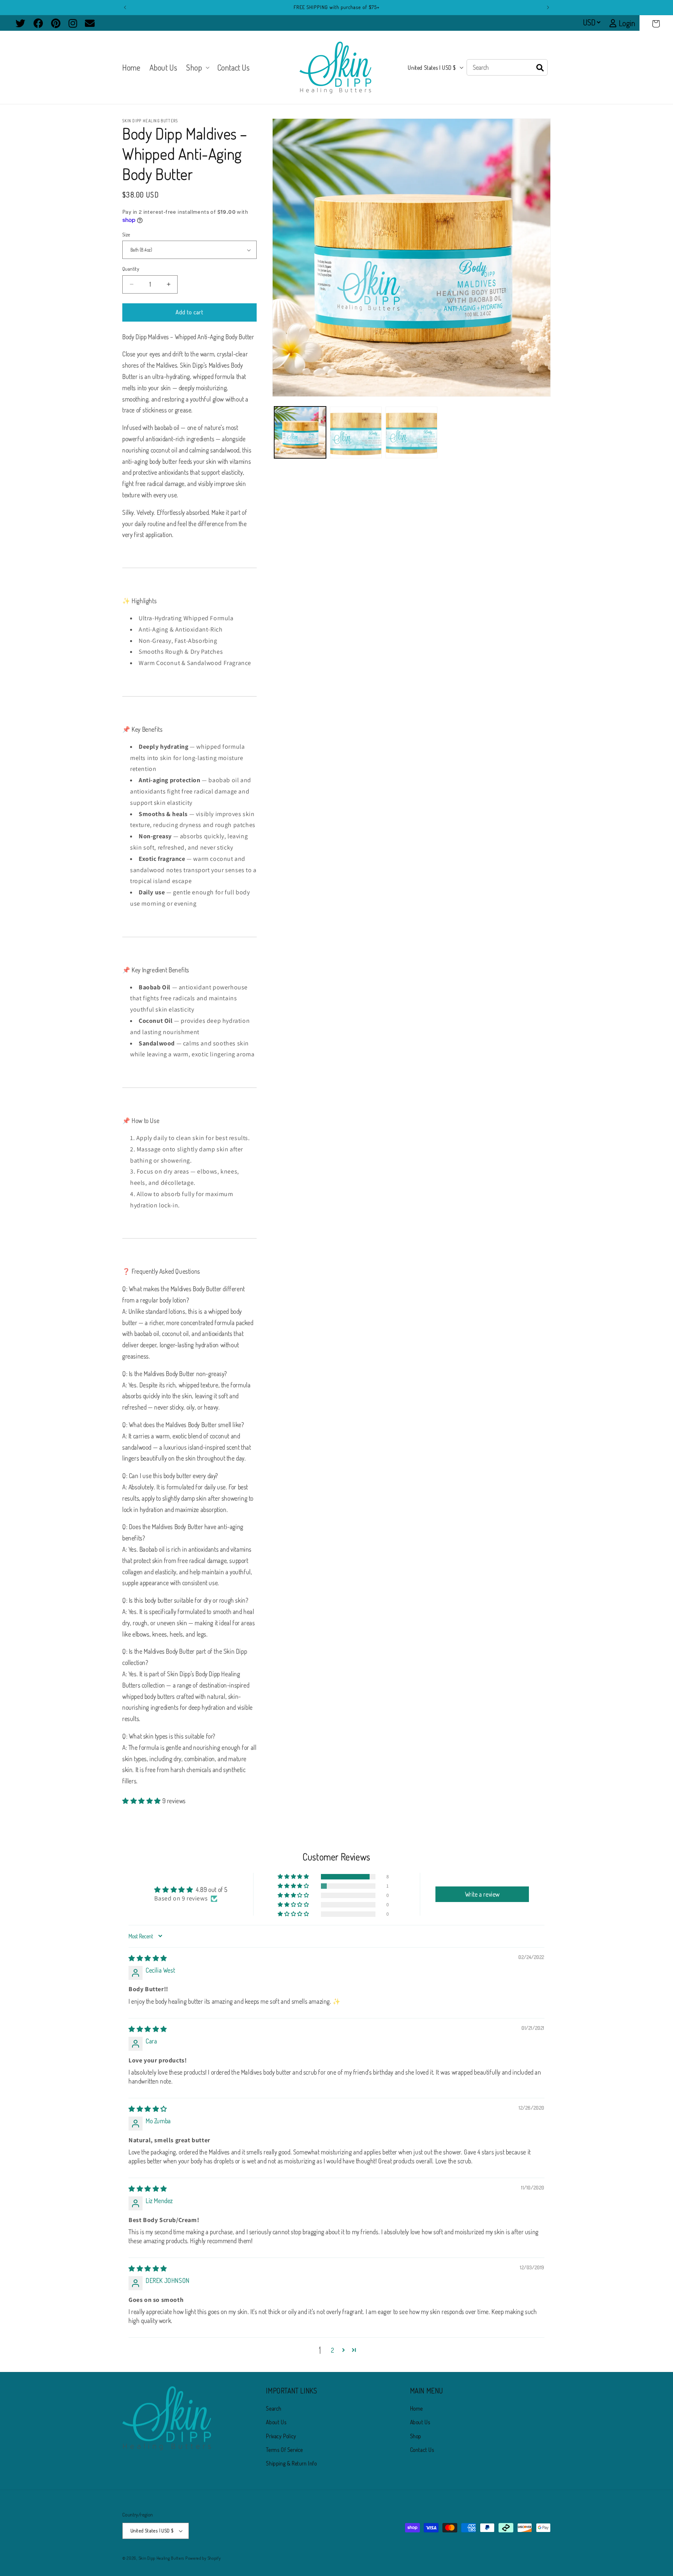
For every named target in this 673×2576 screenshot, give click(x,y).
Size (126, 234)
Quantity (131, 269)
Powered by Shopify (203, 2558)
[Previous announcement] (125, 7)
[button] (656, 24)
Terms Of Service (285, 2450)
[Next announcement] (548, 7)
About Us (276, 2422)
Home (417, 2408)
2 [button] (333, 2350)
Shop (416, 2436)
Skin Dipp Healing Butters (162, 2558)
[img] (148, 1958)
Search (274, 2408)
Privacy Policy (281, 2436)
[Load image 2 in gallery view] (356, 432)
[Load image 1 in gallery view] (300, 432)
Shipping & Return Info (291, 2463)
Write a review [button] (482, 1894)
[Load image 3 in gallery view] (411, 432)
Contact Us (422, 2450)
